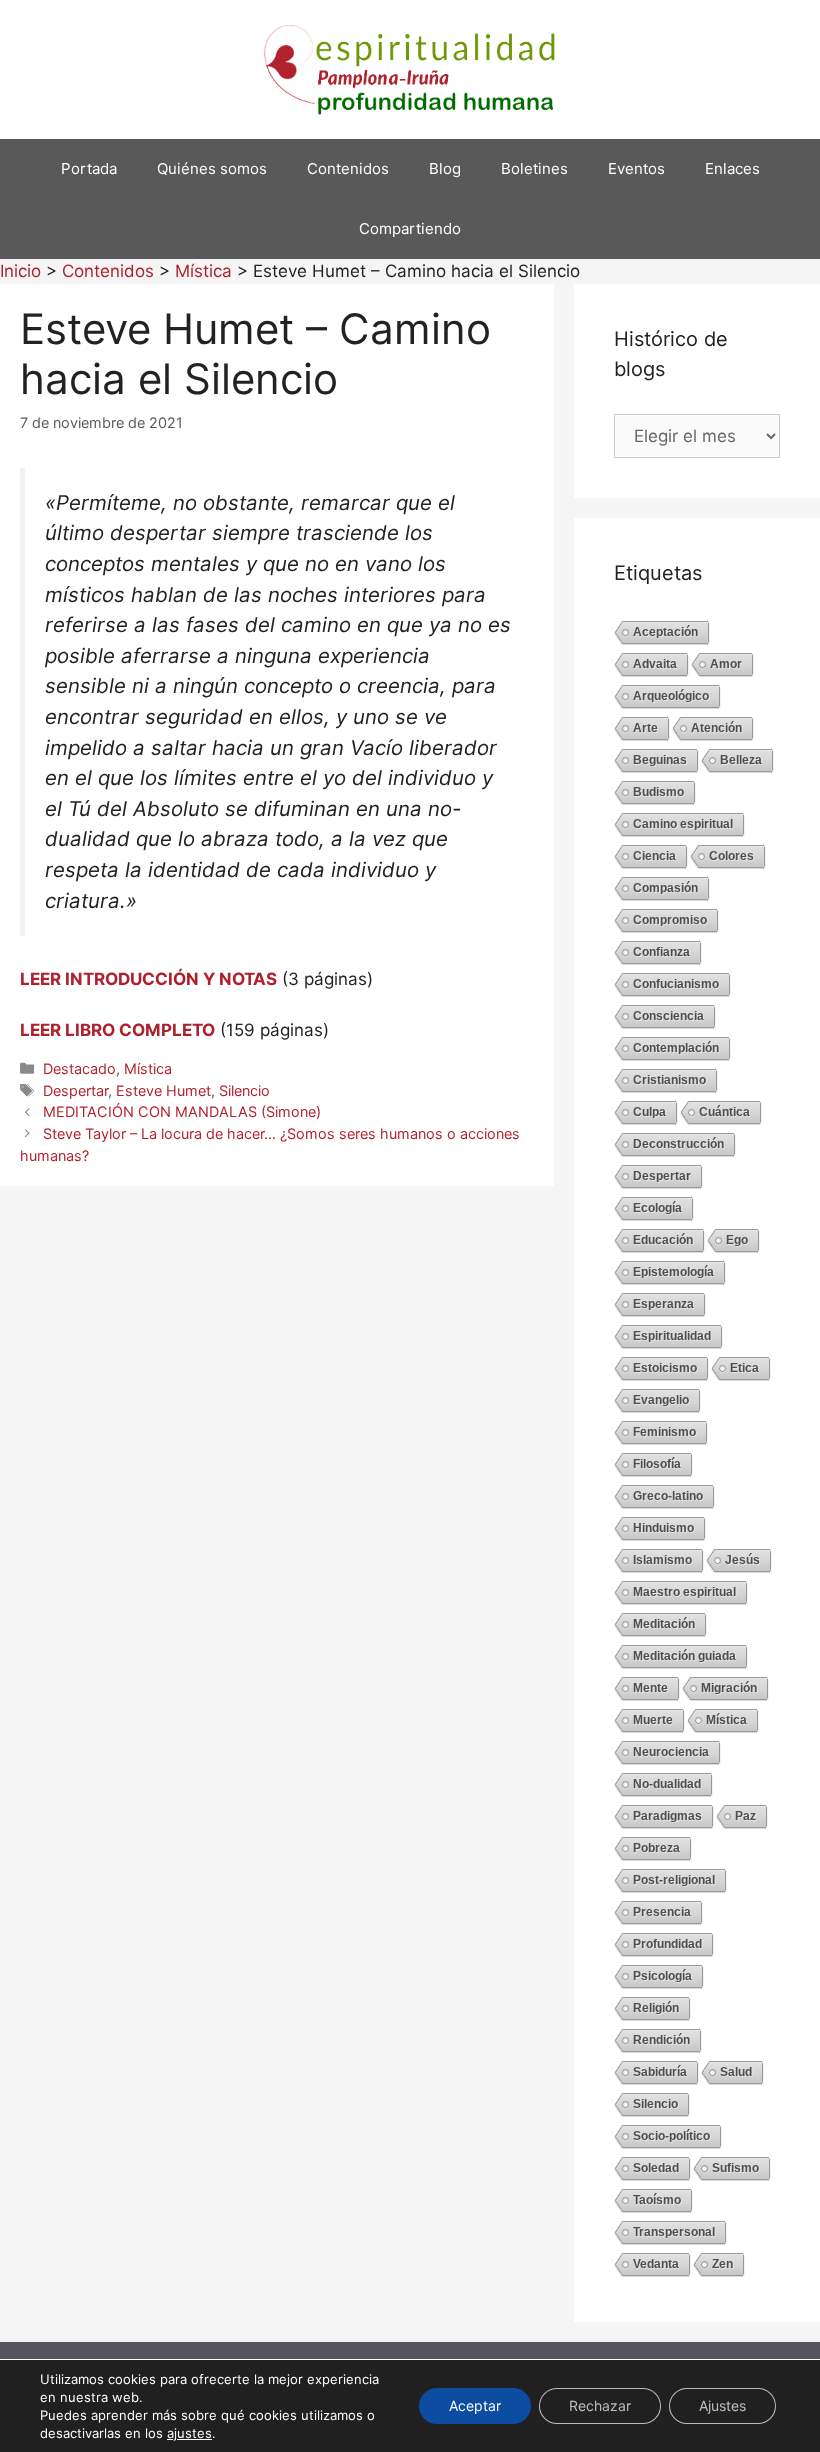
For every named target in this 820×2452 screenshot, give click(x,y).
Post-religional (674, 1880)
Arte (645, 728)
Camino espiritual (683, 824)
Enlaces (732, 168)
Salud (736, 2072)
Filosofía (657, 1464)
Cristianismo (669, 1080)
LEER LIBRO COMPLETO (117, 1030)
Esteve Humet (163, 1090)
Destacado (79, 1068)
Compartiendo (410, 228)
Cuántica (724, 1112)
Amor (726, 664)
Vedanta (656, 2264)
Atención (716, 728)
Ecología (657, 1208)
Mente (650, 1688)
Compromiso (670, 920)
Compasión (665, 888)
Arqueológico (671, 696)
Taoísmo (657, 2200)
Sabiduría (660, 2072)
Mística (148, 1068)
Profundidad (667, 1944)
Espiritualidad (672, 1336)
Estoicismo (665, 1368)
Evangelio (661, 1400)
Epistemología (673, 1272)
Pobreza (656, 1848)
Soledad (656, 2168)
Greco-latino (668, 1496)
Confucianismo (676, 984)
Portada (89, 168)
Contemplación (676, 1048)
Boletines (534, 168)
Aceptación (665, 632)
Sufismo (735, 2168)
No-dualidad (667, 1784)
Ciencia (654, 856)
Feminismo (664, 1432)
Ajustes (722, 2405)
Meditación (664, 1624)
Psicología (662, 1976)
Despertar (75, 1090)
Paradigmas (667, 1816)
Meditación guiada (684, 1656)
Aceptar (475, 2405)
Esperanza (663, 1304)
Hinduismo (663, 1528)
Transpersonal (674, 2232)
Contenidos (348, 168)
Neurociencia (671, 1752)
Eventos (636, 168)
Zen (722, 2264)
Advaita (655, 664)
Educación (663, 1240)
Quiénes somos (212, 168)
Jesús (742, 1560)
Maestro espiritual (684, 1592)
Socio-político (671, 2136)
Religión (656, 2008)
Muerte (653, 1720)
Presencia (662, 1912)
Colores (731, 856)
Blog (445, 168)
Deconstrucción (678, 1144)
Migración (729, 1688)
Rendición (661, 2040)
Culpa (649, 1112)
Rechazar (600, 2405)
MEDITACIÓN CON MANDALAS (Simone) (182, 1111)
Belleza (741, 760)
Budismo (658, 792)
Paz (745, 1816)
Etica (744, 1368)
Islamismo (662, 1560)
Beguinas (660, 760)
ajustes (189, 2433)
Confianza (661, 952)
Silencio (244, 1090)
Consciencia (668, 1016)
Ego (737, 1240)
